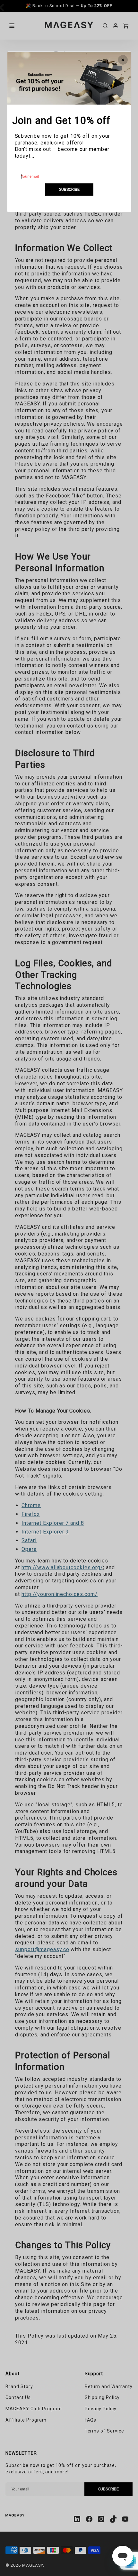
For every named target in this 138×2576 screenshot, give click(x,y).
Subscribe (69, 189)
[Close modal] (123, 60)
